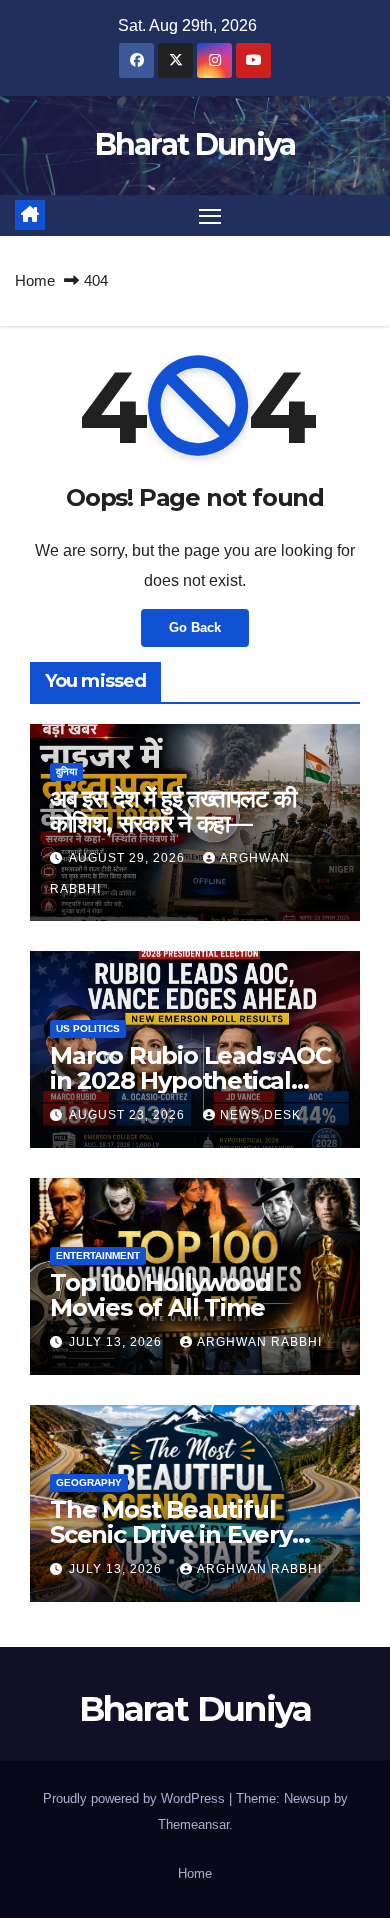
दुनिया (66, 771)
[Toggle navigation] (210, 216)
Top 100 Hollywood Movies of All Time (160, 1295)
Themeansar (193, 1824)
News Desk (260, 1115)
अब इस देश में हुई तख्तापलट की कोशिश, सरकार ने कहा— (173, 811)
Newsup (307, 1798)
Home (35, 280)
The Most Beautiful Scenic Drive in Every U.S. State (171, 1534)
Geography (89, 1482)
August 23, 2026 (129, 1115)
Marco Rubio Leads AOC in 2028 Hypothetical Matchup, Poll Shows (190, 1080)
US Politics (88, 1028)
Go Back (195, 627)
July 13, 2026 (117, 1342)
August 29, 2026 (129, 858)
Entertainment (98, 1255)
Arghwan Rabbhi (259, 1342)
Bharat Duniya (195, 144)
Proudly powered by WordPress (136, 1798)
